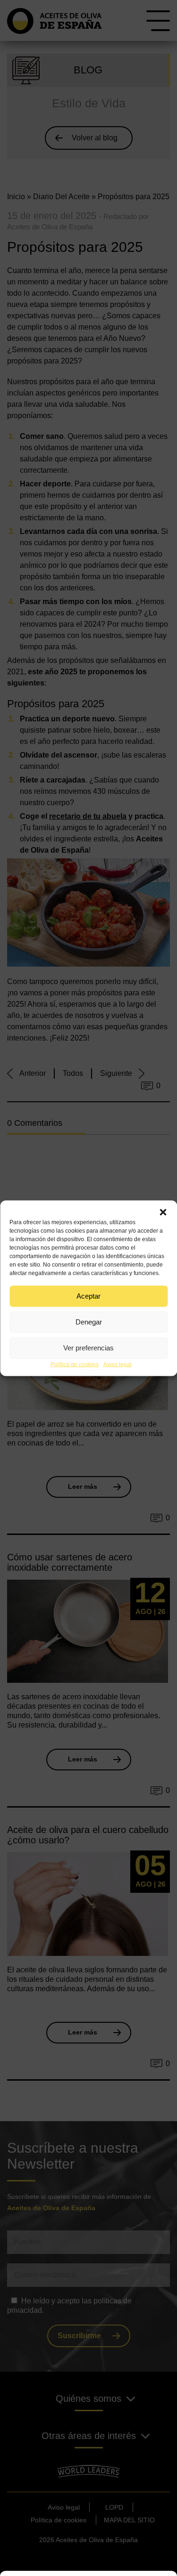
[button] (163, 1212)
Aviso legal (118, 1364)
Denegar (89, 1322)
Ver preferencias (88, 1348)
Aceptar (88, 1296)
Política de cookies (75, 1364)
